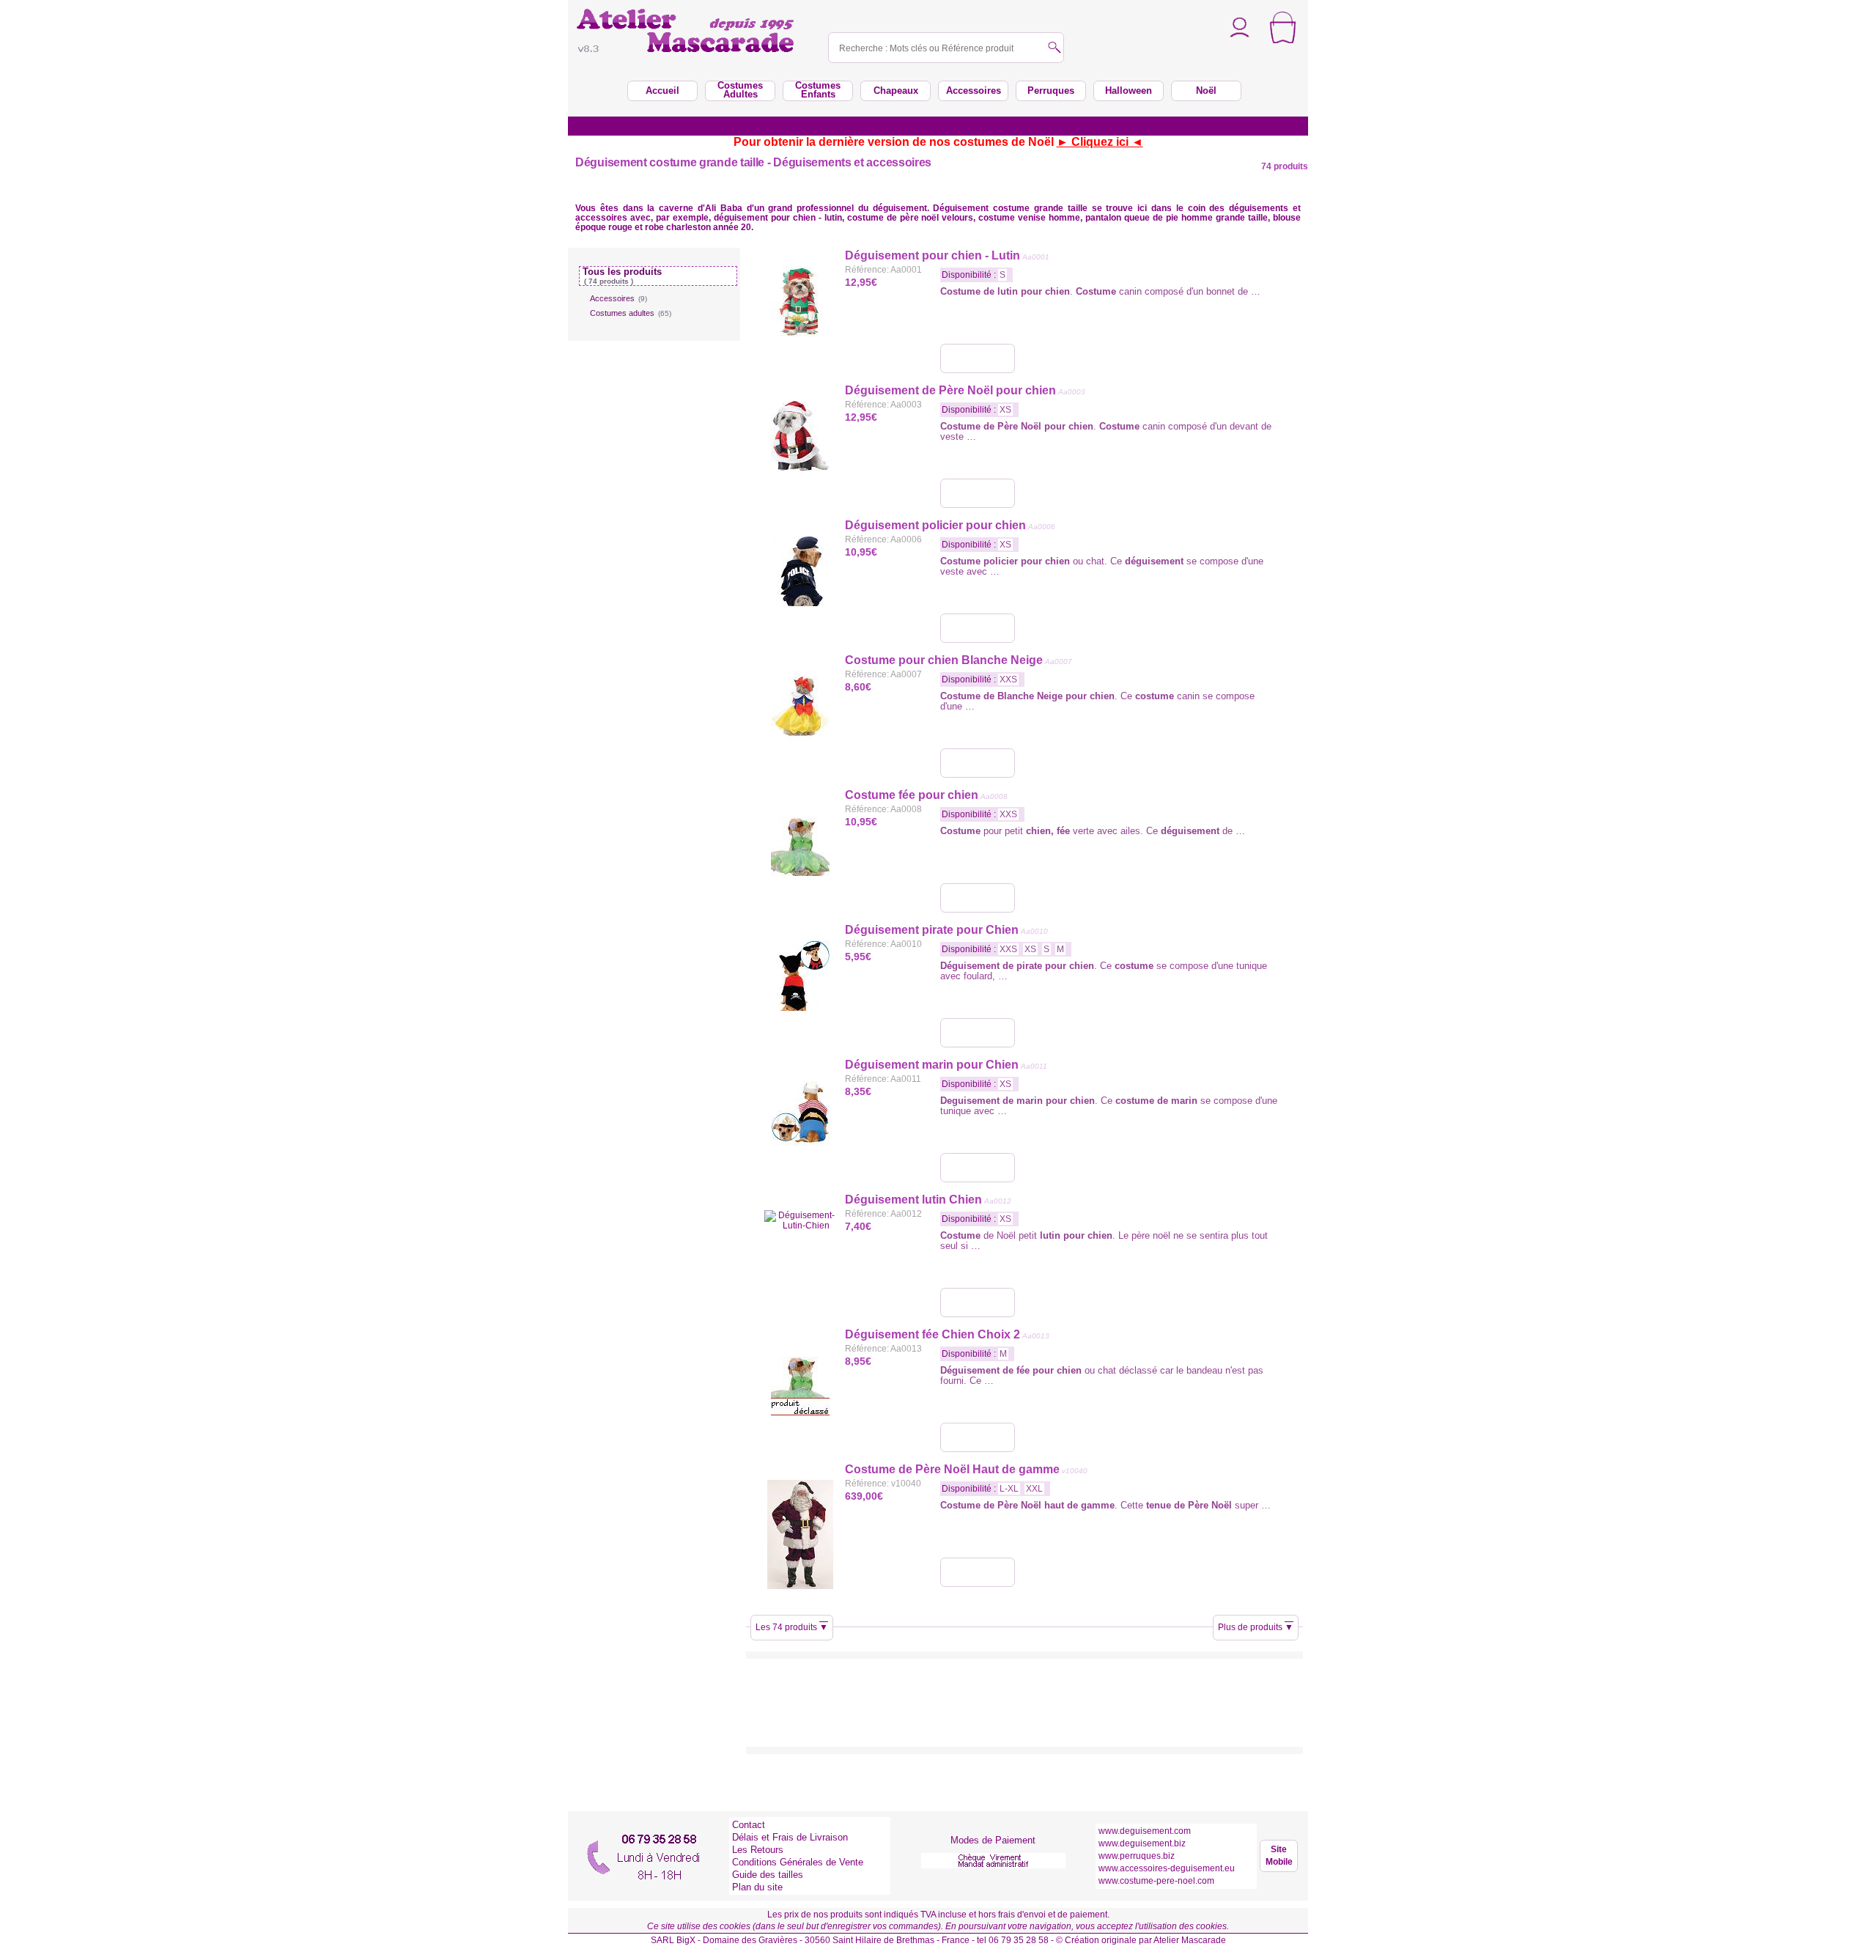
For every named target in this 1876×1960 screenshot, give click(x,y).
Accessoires (618, 298)
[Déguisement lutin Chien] (978, 1303)
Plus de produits (1256, 1627)
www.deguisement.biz (1142, 1843)
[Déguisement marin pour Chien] (978, 1168)
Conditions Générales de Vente (798, 1862)
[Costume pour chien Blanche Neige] (978, 763)
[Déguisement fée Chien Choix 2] (978, 1437)
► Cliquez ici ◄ (1100, 142)
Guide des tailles (768, 1875)
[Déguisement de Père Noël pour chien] (978, 493)
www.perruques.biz (1137, 1856)
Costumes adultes (631, 313)
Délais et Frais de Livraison (790, 1837)
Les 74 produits (792, 1627)
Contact (749, 1825)
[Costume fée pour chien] (978, 898)
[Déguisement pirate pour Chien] (978, 1033)
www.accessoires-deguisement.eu (1167, 1868)
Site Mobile (1279, 1856)
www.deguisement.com (1145, 1831)
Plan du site (757, 1887)
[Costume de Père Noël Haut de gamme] (978, 1572)
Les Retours (758, 1850)
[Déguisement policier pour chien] (978, 628)
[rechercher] (1055, 49)
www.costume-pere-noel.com (1156, 1881)
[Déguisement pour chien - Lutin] (978, 358)
